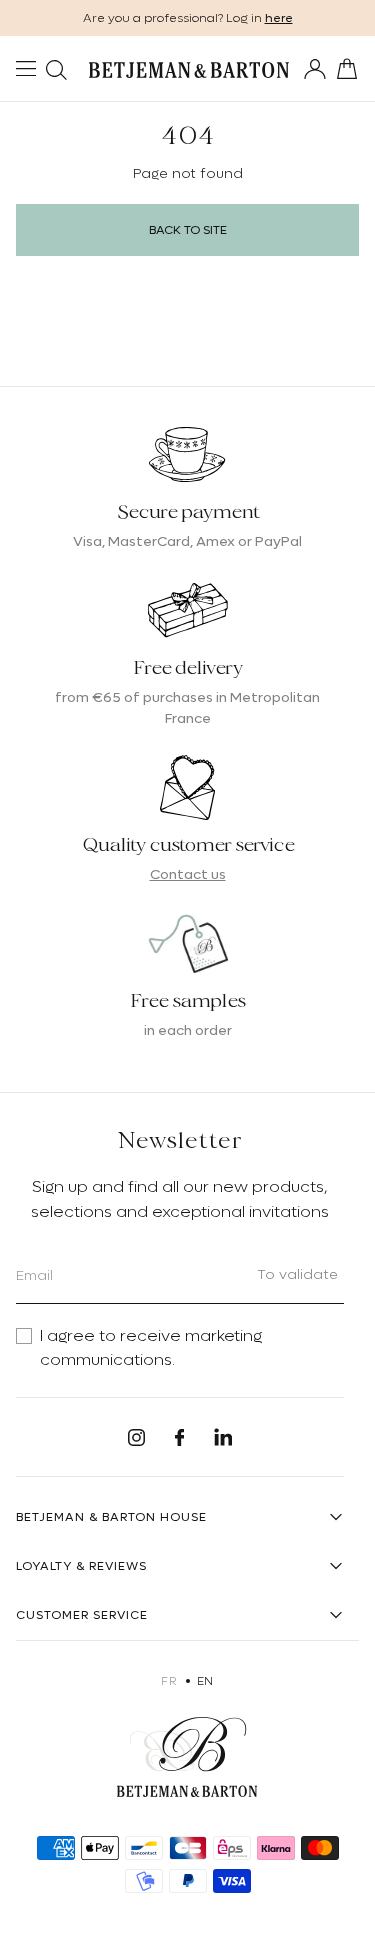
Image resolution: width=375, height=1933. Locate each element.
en (205, 1681)
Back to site (188, 230)
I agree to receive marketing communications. (151, 1348)
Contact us (188, 874)
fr (168, 1681)
